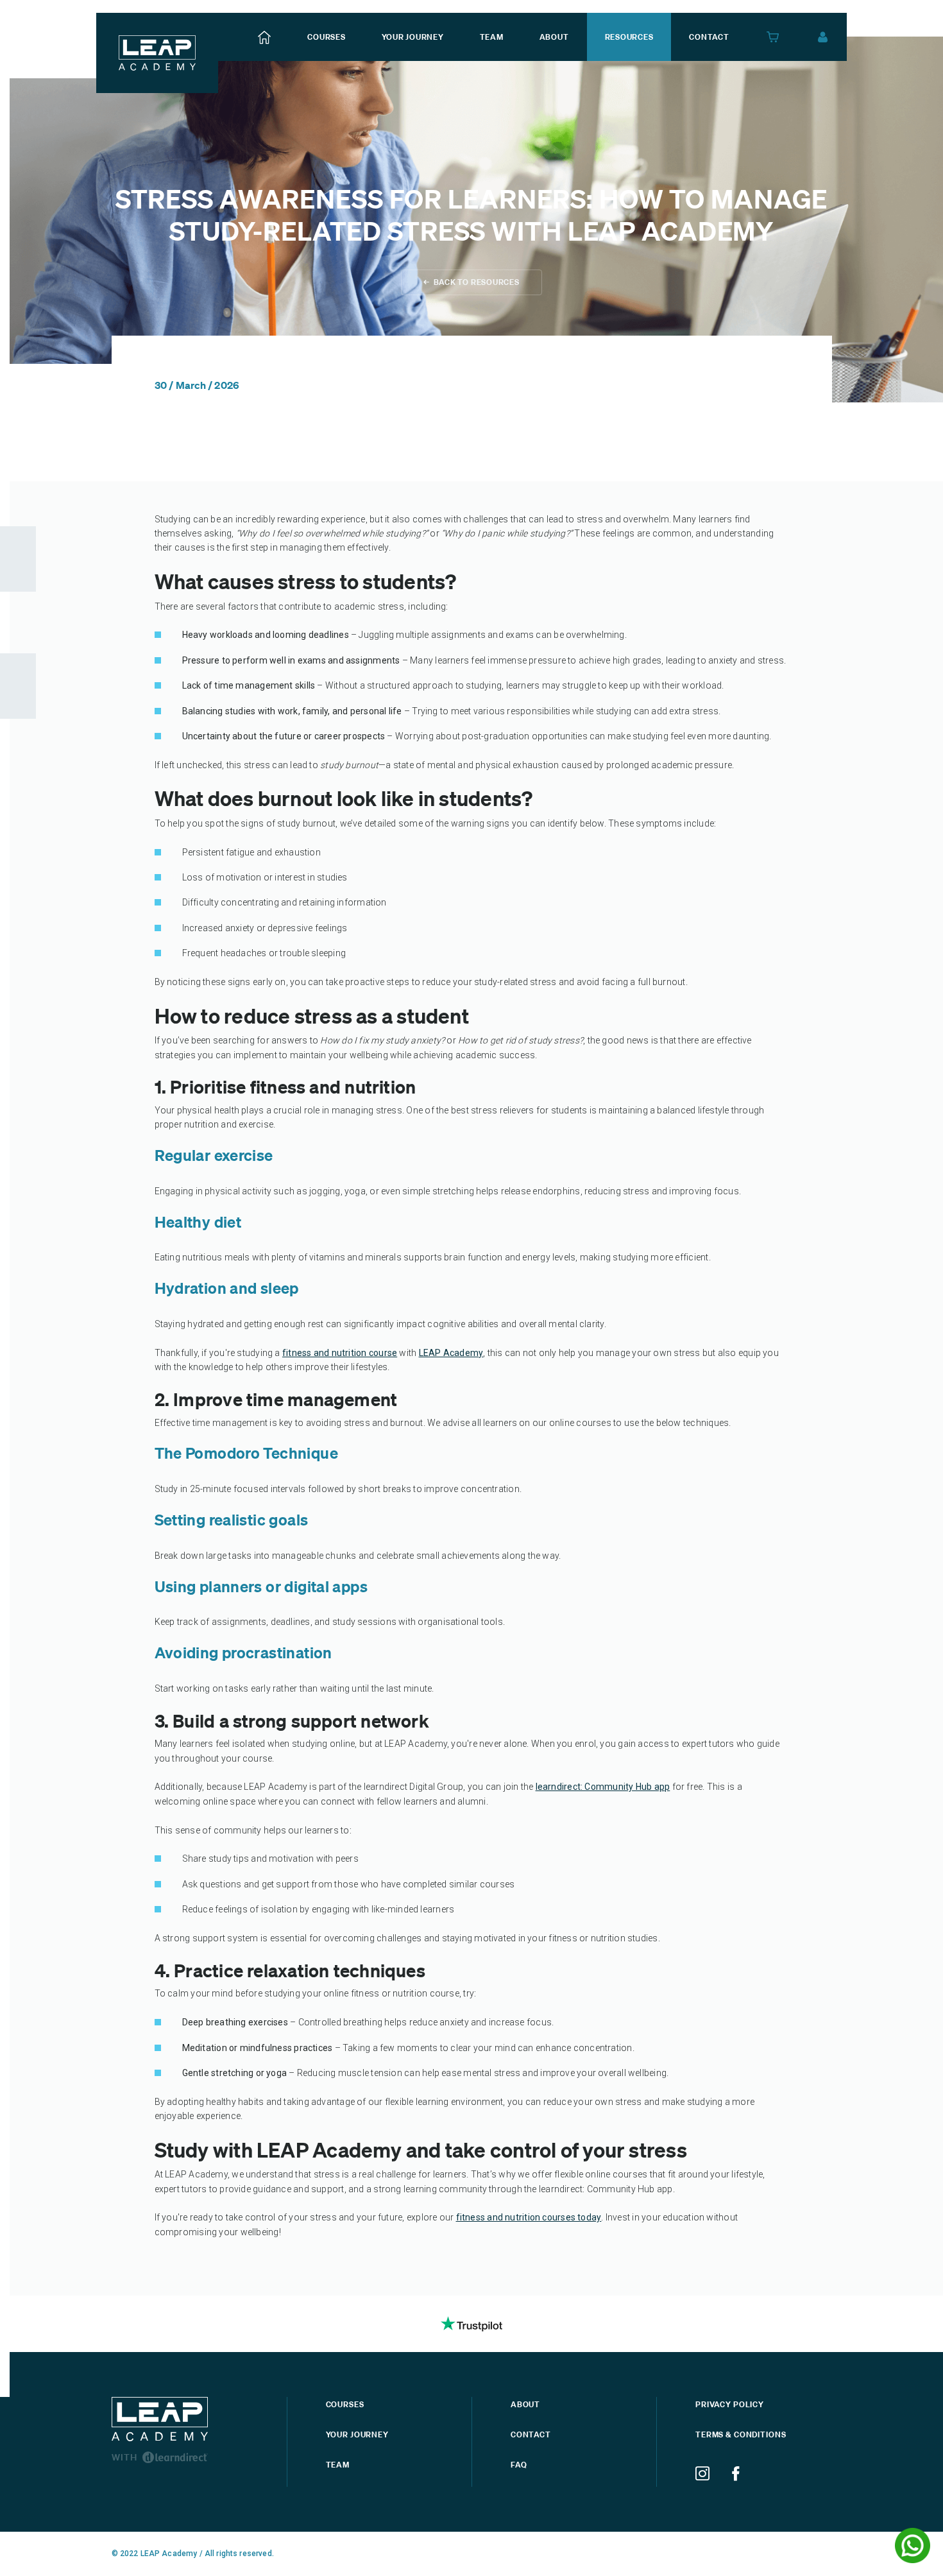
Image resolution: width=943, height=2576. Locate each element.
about (554, 37)
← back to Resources (471, 282)
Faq (519, 2465)
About (525, 2404)
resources (629, 37)
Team (338, 2465)
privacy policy (730, 2404)
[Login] (823, 37)
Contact (531, 2434)
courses (326, 37)
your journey (413, 37)
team (492, 37)
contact (709, 37)
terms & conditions (741, 2434)
